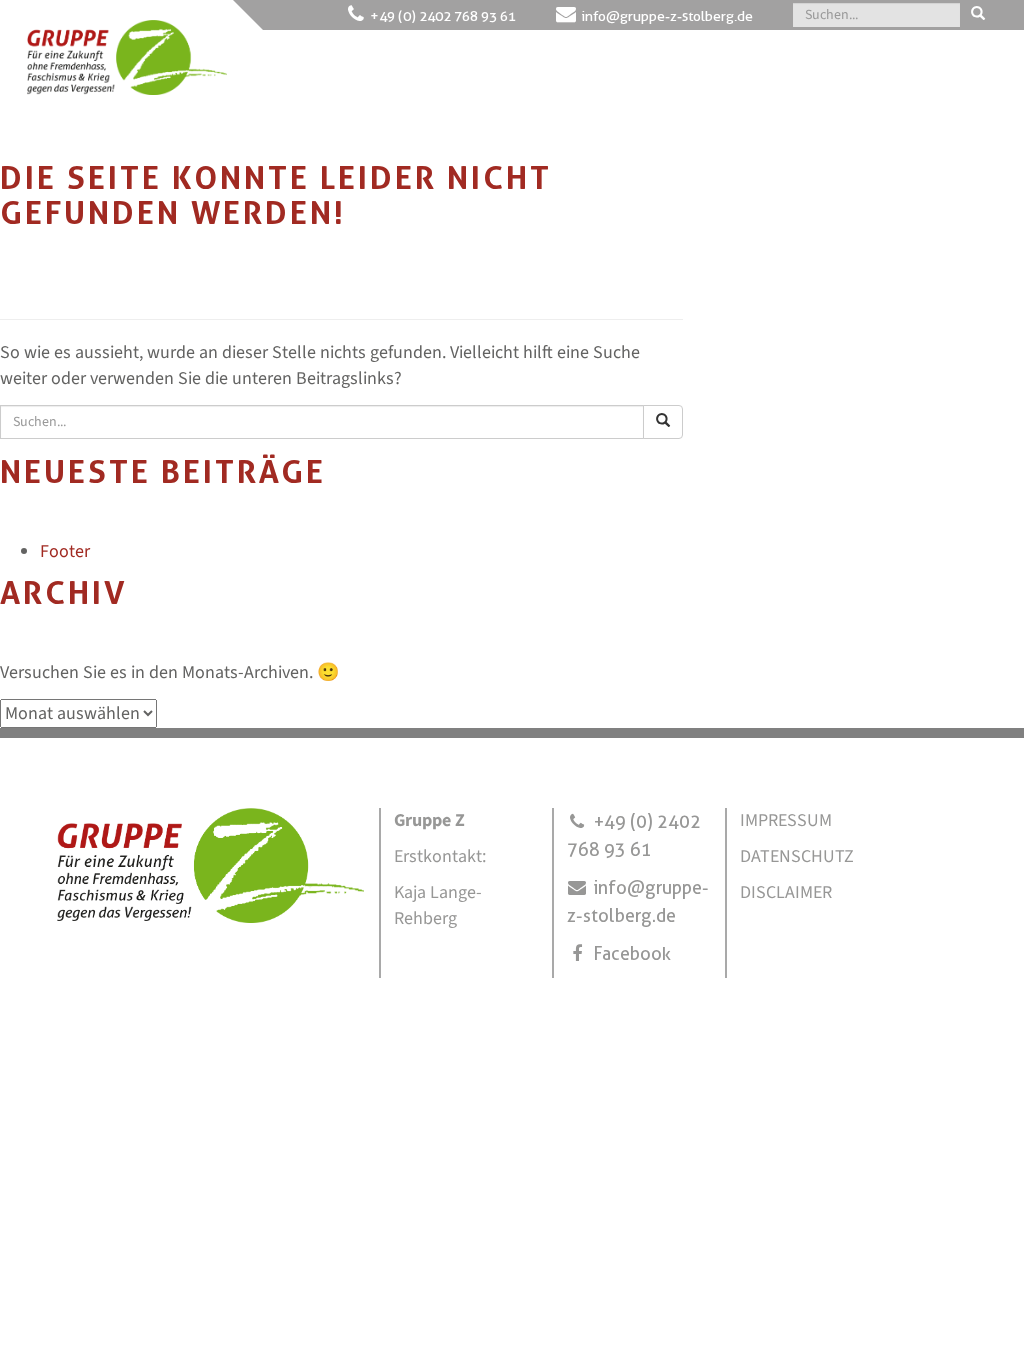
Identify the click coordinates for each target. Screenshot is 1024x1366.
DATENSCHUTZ (797, 856)
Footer (65, 551)
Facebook (632, 953)
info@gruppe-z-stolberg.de (667, 16)
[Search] (978, 15)
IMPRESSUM (786, 820)
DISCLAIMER (786, 892)
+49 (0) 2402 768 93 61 (443, 16)
